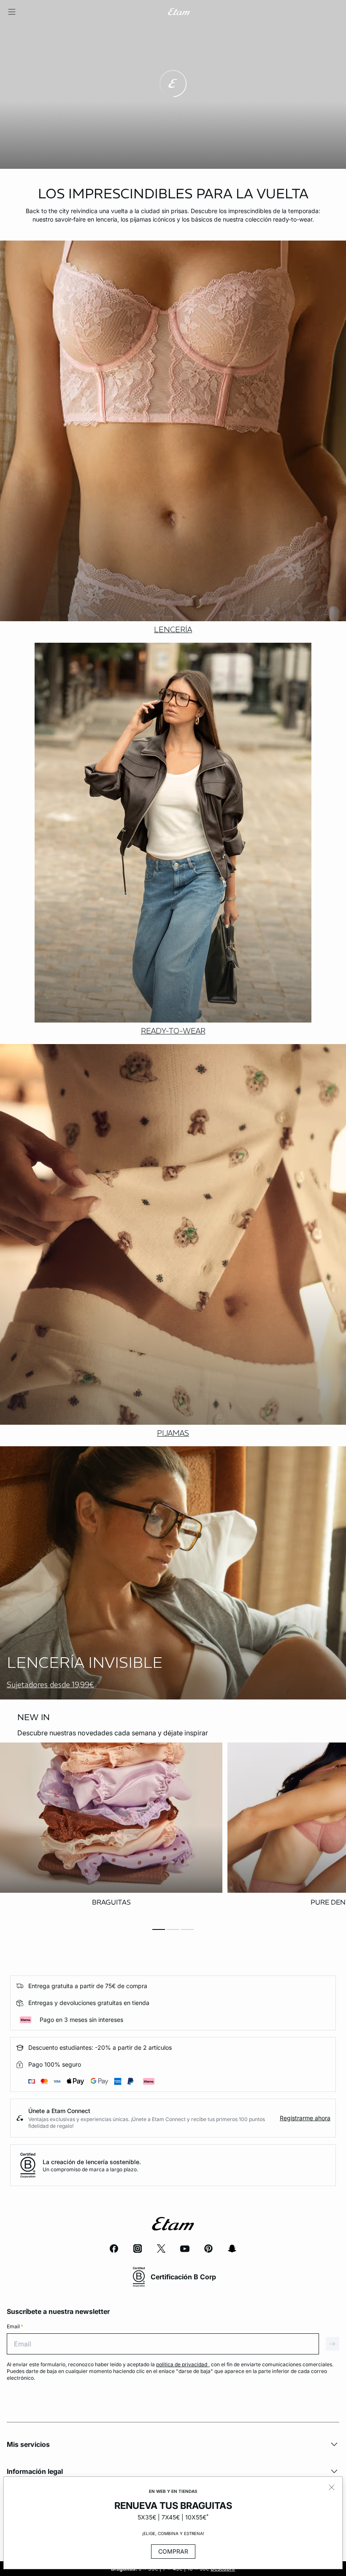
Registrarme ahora (305, 2118)
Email (15, 2326)
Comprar (173, 2551)
